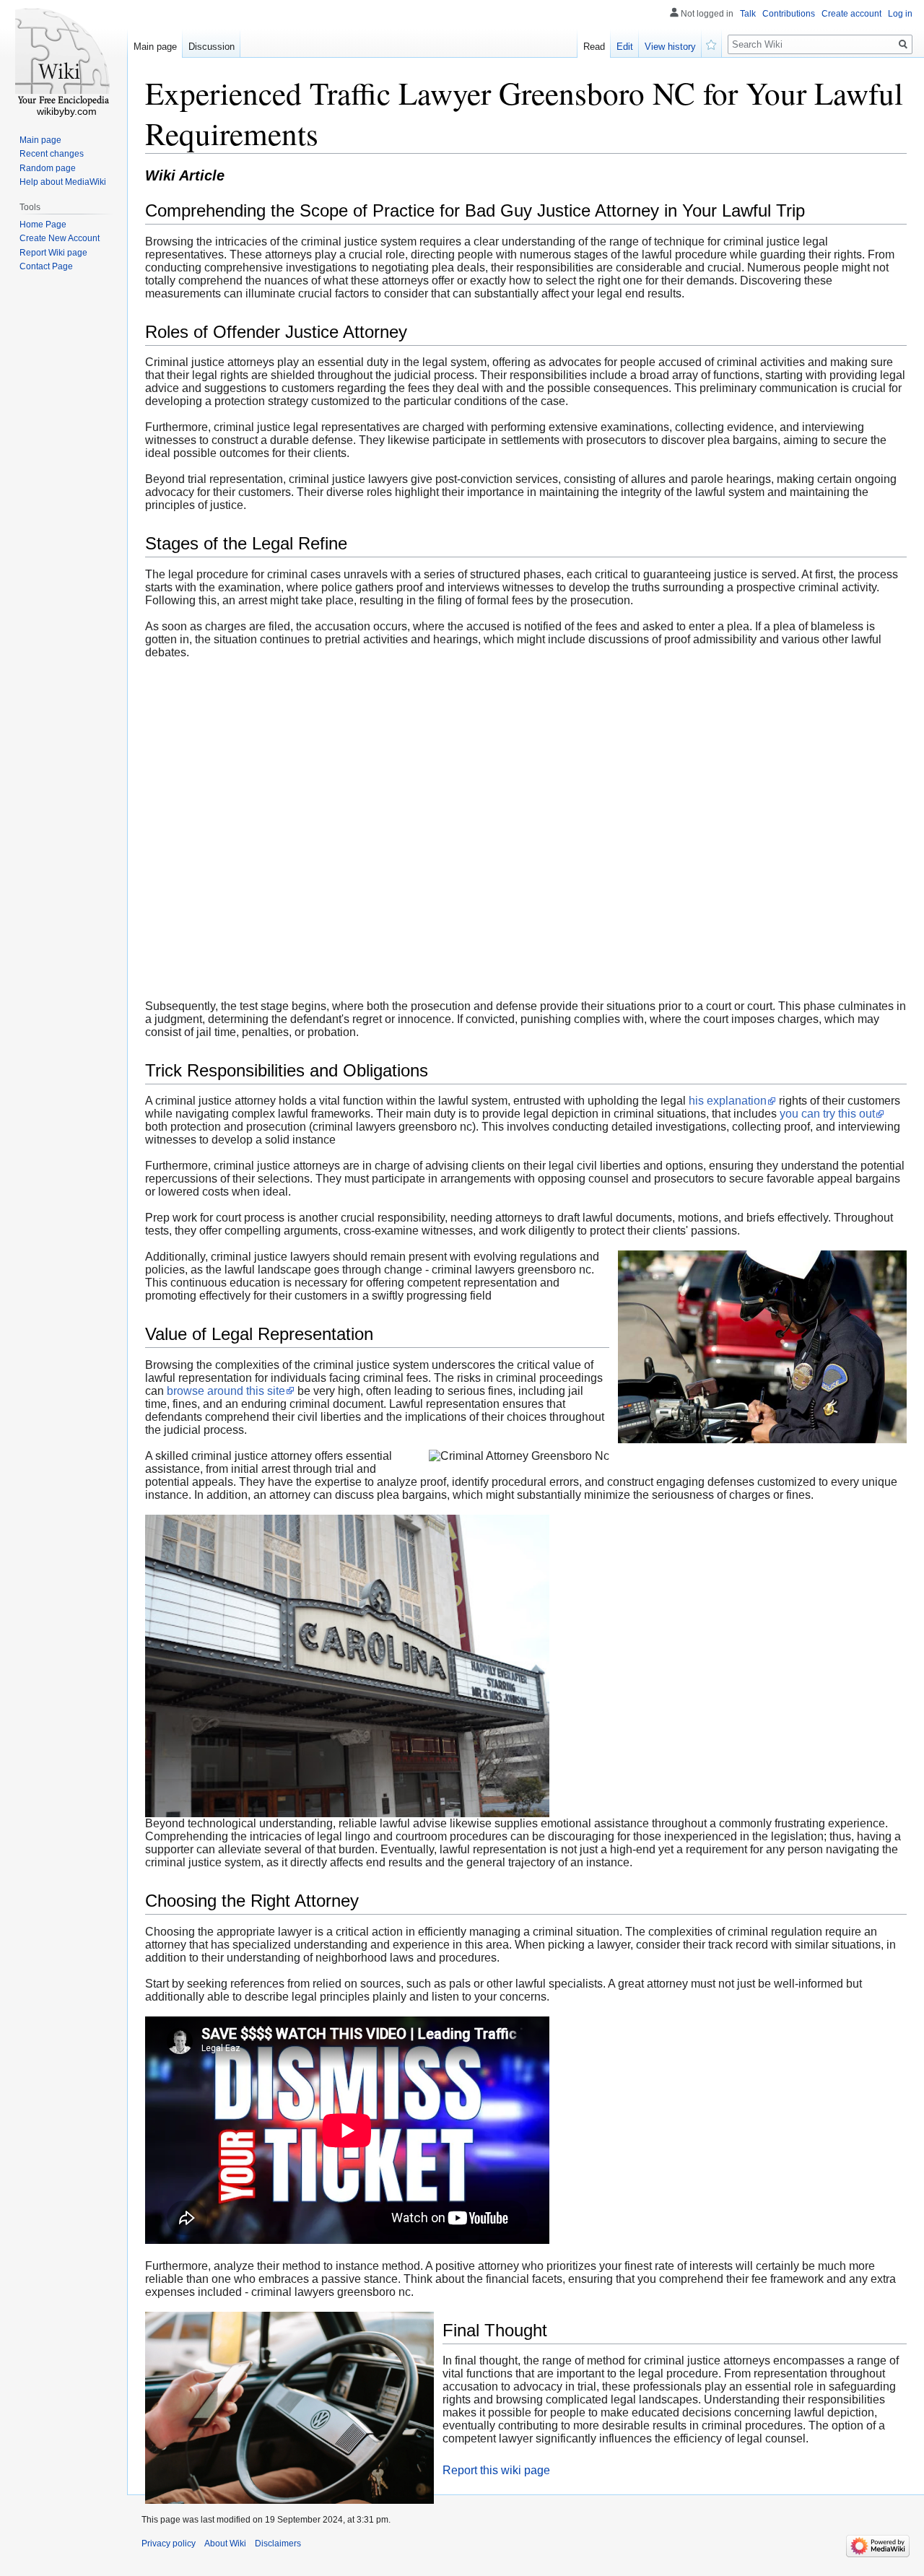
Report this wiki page (496, 2470)
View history (670, 47)
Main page (155, 47)
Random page (48, 168)
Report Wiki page (53, 253)
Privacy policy (169, 2544)
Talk (748, 14)
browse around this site (226, 1391)
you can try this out (827, 1114)
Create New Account (60, 238)
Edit (625, 47)
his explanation (728, 1101)
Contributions (789, 14)
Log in (900, 14)
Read (594, 47)
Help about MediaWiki (63, 182)
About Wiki (225, 2544)
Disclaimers (278, 2544)
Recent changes (52, 154)
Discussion (212, 47)
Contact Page (46, 266)
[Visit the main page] (64, 58)
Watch (712, 43)
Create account (851, 14)
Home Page (43, 225)
